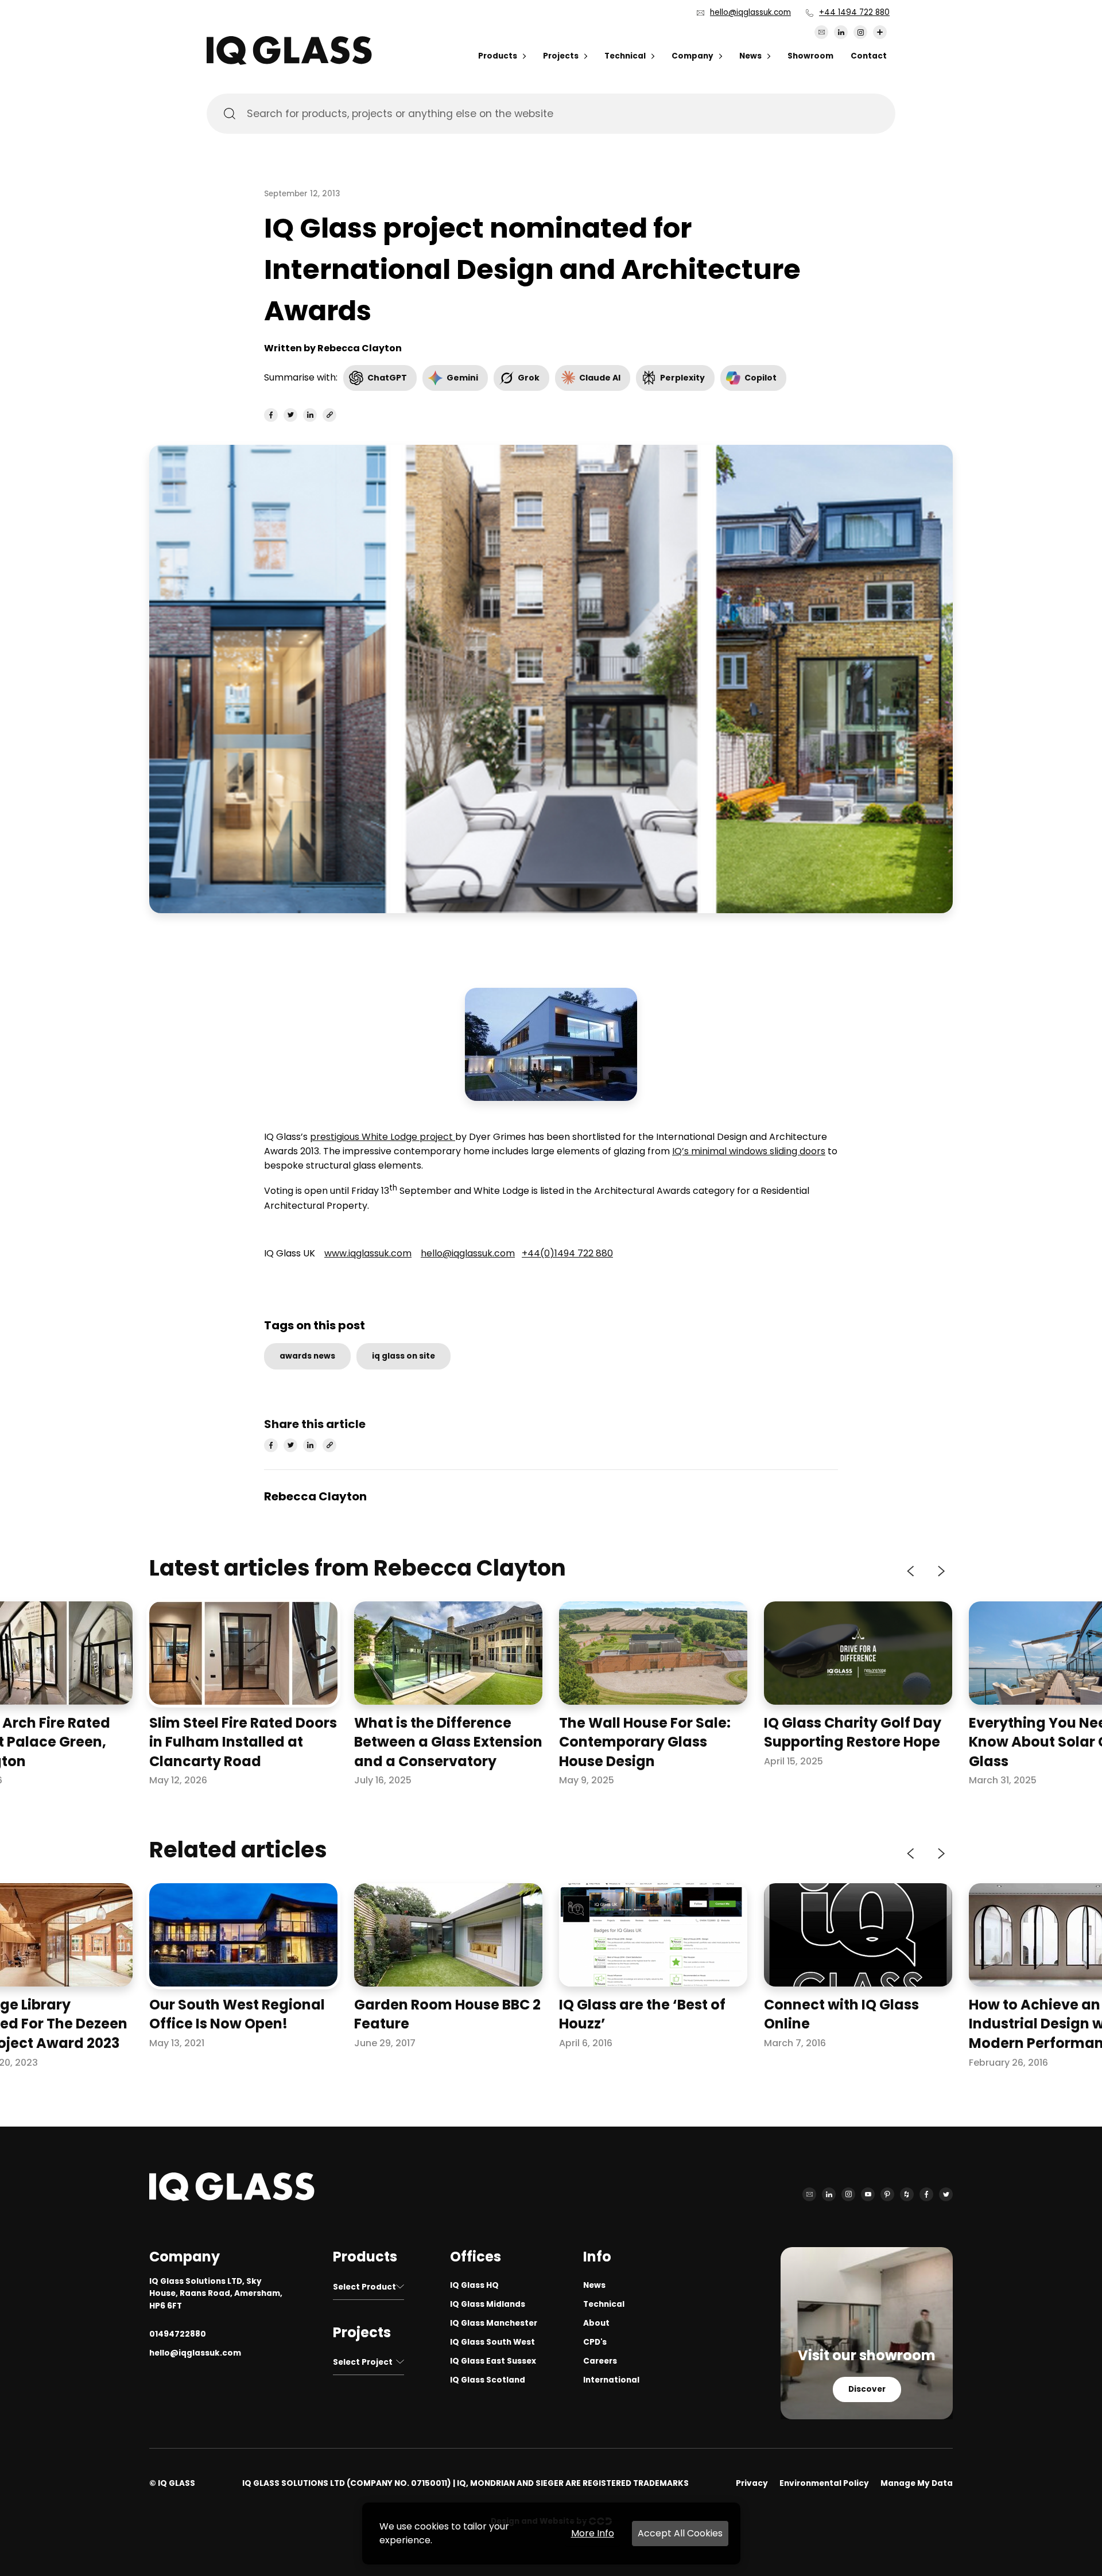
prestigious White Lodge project (383, 1137)
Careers (600, 2361)
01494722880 (178, 2334)
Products (498, 56)
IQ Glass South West (492, 2342)
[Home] (289, 62)
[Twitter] (946, 2194)
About (596, 2323)
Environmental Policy (824, 2483)
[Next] (940, 1572)
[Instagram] (860, 32)
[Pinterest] (887, 2194)
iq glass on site (403, 1356)
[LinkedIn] (841, 32)
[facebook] (271, 415)
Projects (561, 56)
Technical (625, 56)
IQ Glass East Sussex (493, 2361)
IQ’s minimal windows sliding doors (749, 1151)
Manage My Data (917, 2483)
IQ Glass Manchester (494, 2323)
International (611, 2380)
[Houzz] (907, 2194)
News (750, 56)
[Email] (821, 32)
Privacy (752, 2483)
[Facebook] (926, 2194)
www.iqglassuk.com (368, 1253)
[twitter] (290, 415)
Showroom (810, 56)
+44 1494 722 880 (854, 12)
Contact (869, 56)
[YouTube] (868, 2194)
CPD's (595, 2342)
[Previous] (911, 1572)
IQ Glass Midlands (488, 2304)
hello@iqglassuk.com (750, 12)
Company (692, 56)
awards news (307, 1356)
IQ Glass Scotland (488, 2380)
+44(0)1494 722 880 (567, 1253)
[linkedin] (310, 415)
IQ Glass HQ (474, 2285)
